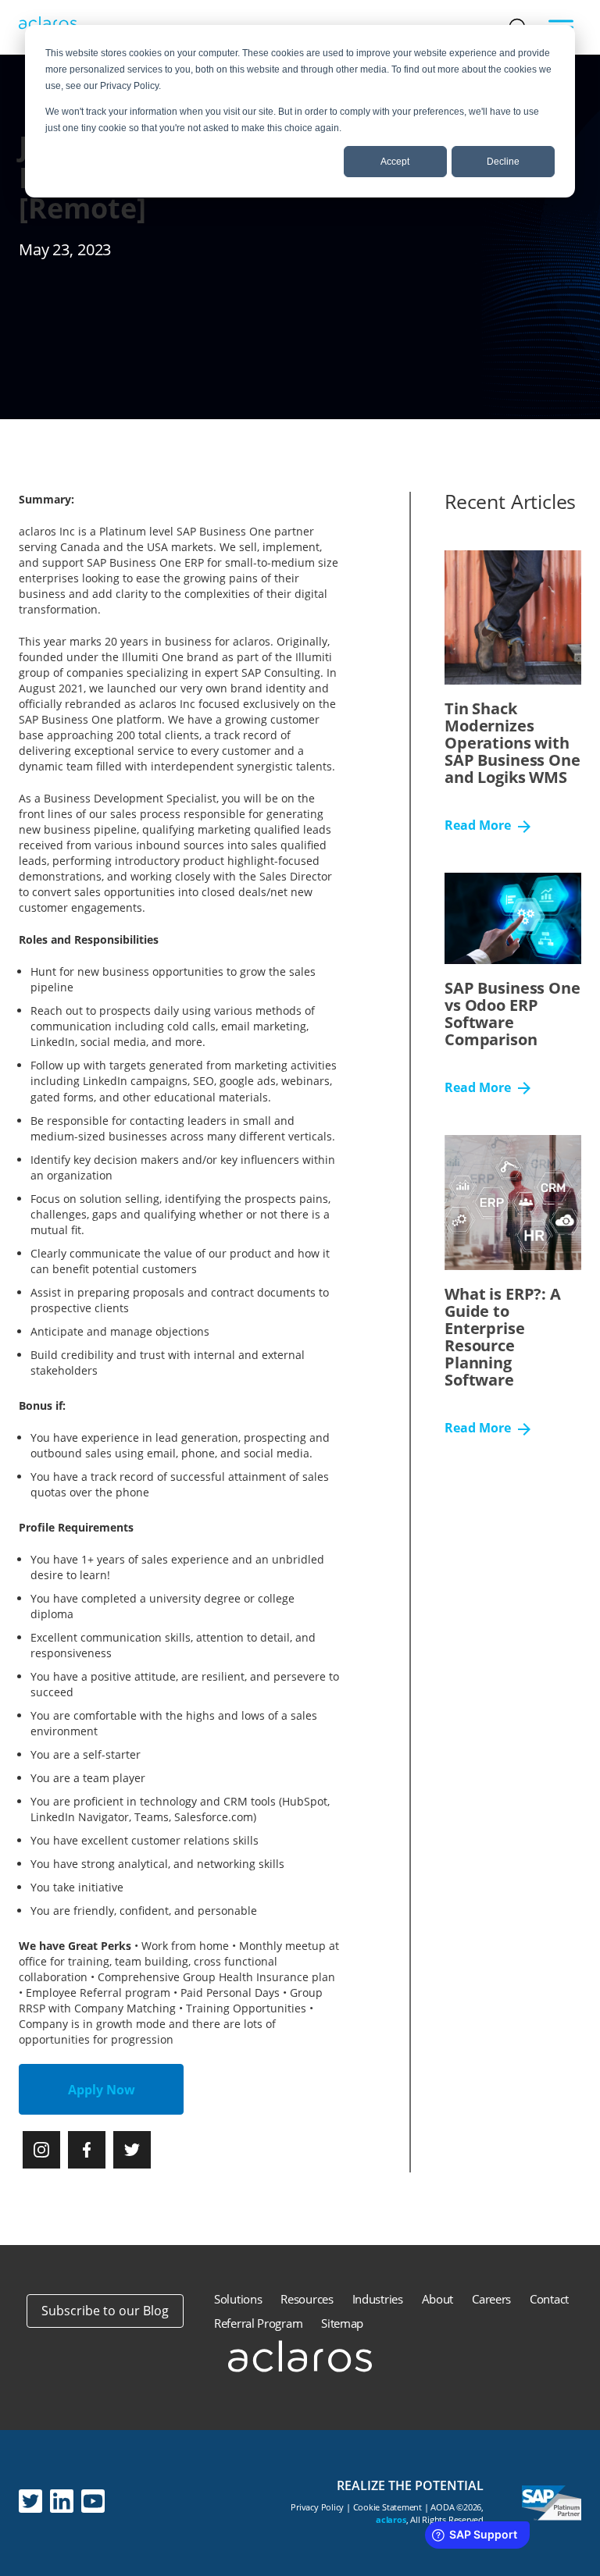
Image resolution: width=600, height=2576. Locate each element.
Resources (307, 2299)
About (438, 2299)
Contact (549, 2299)
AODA (442, 2507)
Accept (395, 162)
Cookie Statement (387, 2507)
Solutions (238, 2299)
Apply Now (102, 2090)
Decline (503, 162)
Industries (378, 2299)
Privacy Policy (317, 2507)
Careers (491, 2299)
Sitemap (342, 2323)
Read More (479, 826)
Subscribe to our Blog (105, 2311)
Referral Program (258, 2323)
